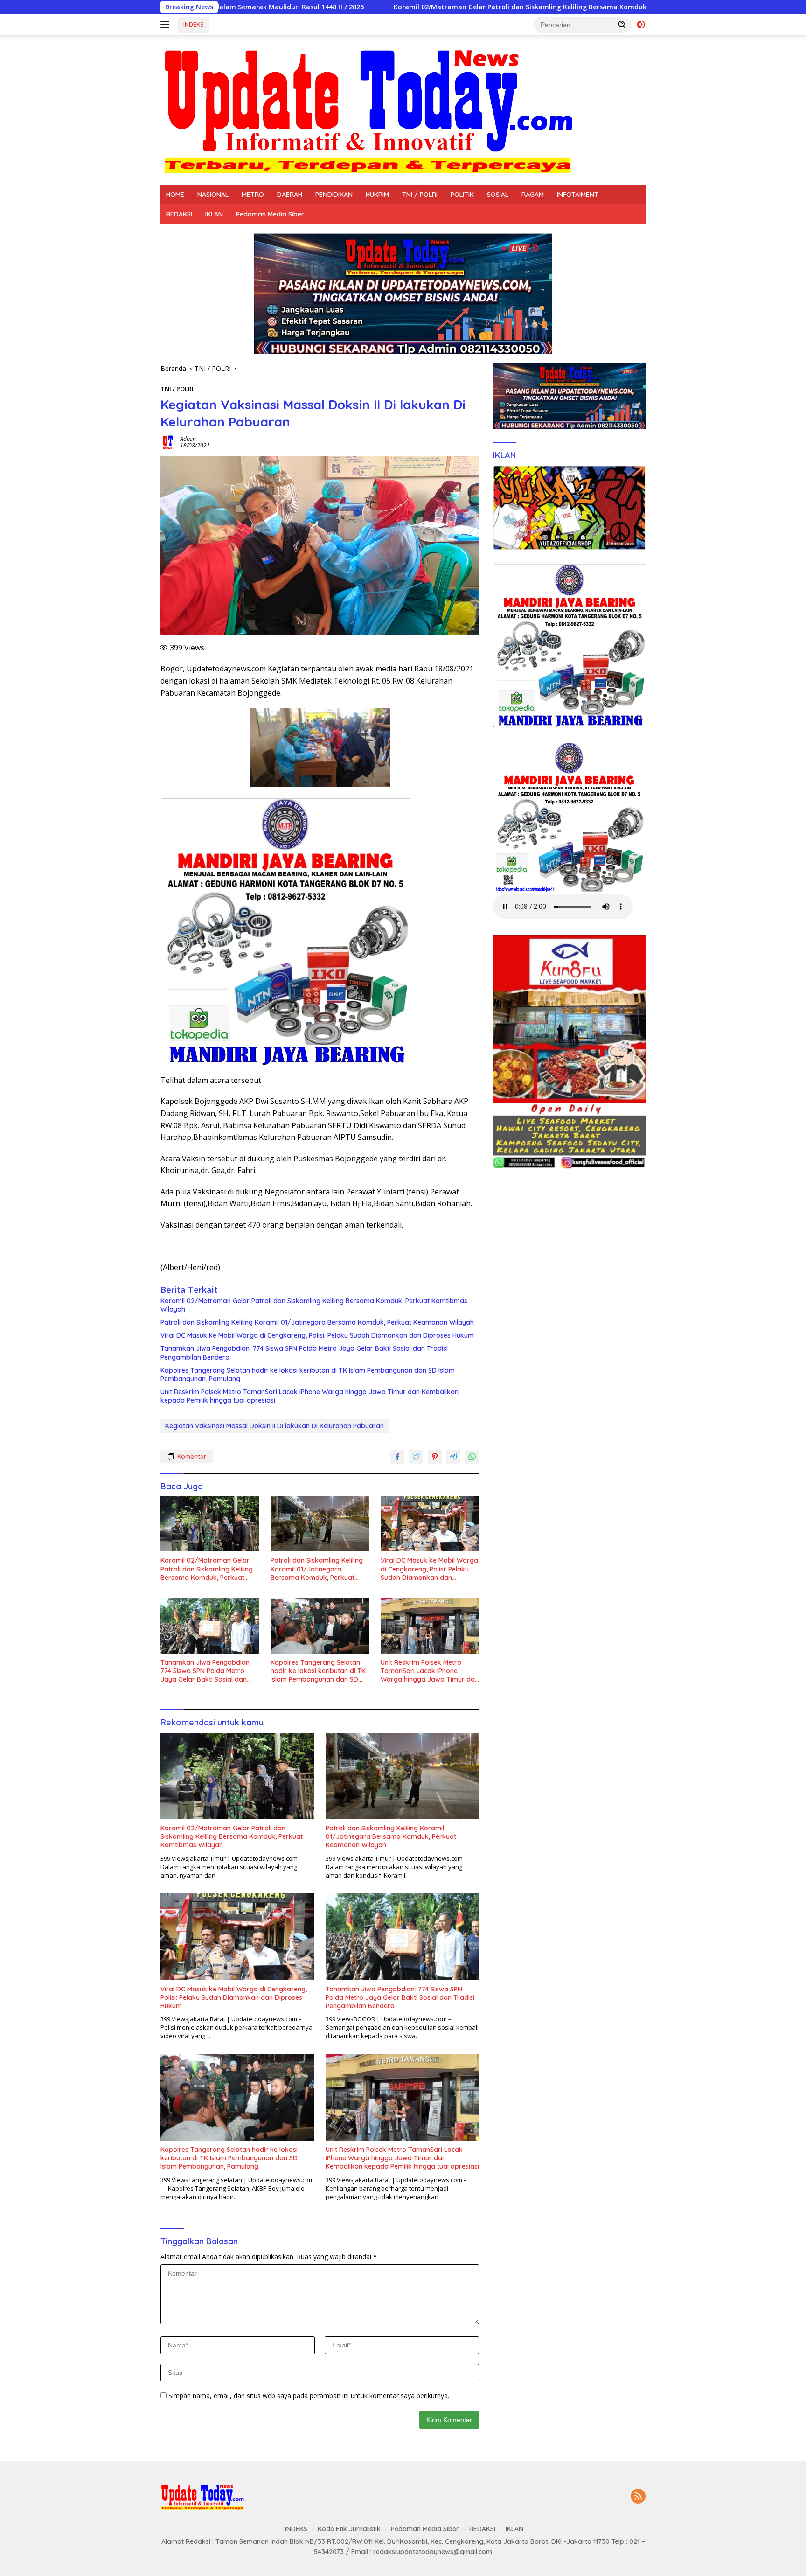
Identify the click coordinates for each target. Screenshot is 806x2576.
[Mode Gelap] (641, 25)
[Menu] (167, 25)
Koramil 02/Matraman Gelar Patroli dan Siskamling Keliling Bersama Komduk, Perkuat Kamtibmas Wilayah (372, 7)
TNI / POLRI (420, 195)
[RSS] (638, 2497)
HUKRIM (377, 195)
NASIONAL (213, 195)
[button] (622, 24)
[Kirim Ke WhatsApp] (472, 1457)
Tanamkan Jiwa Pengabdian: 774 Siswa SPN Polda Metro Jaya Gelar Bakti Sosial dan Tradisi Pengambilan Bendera (304, 1353)
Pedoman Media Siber (270, 214)
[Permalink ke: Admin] (168, 442)
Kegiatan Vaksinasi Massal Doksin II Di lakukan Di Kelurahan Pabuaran (274, 1426)
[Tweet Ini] (416, 1457)
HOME (175, 195)
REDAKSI (179, 214)
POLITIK (462, 195)
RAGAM (533, 195)
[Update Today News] (368, 109)
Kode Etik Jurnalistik (349, 2529)
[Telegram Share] (453, 1457)
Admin (188, 439)
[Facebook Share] (397, 1457)
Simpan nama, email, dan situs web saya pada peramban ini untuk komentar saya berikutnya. (309, 2396)
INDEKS (194, 24)
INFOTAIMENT (578, 195)
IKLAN (214, 214)
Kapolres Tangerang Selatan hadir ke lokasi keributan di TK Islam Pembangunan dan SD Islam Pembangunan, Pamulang (308, 1375)
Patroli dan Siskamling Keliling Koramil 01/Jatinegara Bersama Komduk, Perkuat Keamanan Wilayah (317, 1322)
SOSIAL (498, 195)
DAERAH (290, 195)
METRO (253, 195)
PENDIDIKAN (334, 195)
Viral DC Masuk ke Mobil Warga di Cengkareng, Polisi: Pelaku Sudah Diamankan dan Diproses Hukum (317, 1335)
